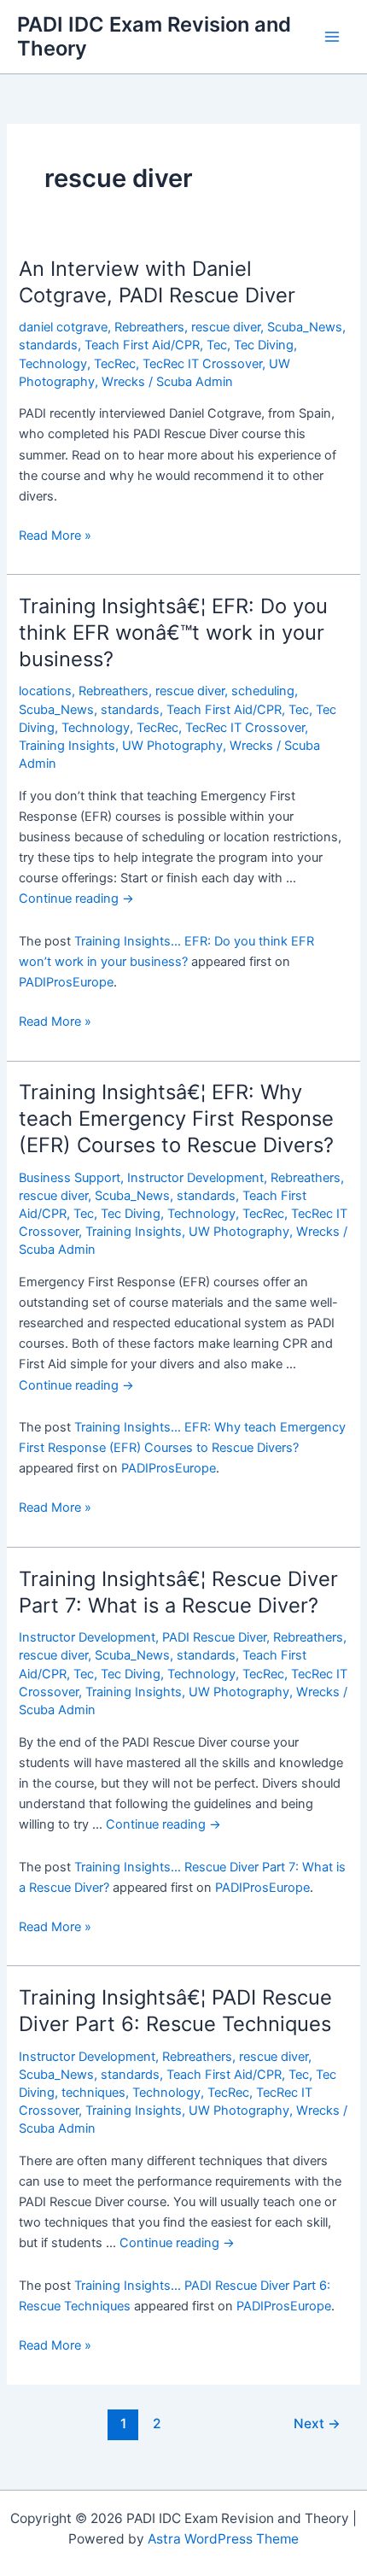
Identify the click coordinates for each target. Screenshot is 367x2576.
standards (48, 345)
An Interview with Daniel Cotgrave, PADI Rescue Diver (157, 282)
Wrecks (123, 382)
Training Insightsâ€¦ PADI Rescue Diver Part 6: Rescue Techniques (175, 2011)
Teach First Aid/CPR (142, 345)
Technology (53, 364)
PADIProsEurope (66, 982)
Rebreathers (149, 327)
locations (45, 691)
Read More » (55, 536)
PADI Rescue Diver (214, 1637)
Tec (217, 345)
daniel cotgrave (63, 327)
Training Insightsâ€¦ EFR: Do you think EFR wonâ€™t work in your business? (173, 632)
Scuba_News (305, 327)
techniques (93, 2093)
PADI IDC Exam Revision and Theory (154, 36)
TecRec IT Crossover (202, 364)
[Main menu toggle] (332, 37)
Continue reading (76, 899)
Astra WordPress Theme (223, 2539)
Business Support (70, 1178)
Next (317, 2424)
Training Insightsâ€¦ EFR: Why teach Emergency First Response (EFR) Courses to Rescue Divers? (176, 1118)
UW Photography (172, 746)
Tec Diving (264, 345)
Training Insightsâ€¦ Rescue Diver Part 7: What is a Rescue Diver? (178, 1592)
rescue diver (226, 327)
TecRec (115, 364)
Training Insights (67, 746)
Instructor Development (195, 1178)
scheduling (263, 691)
